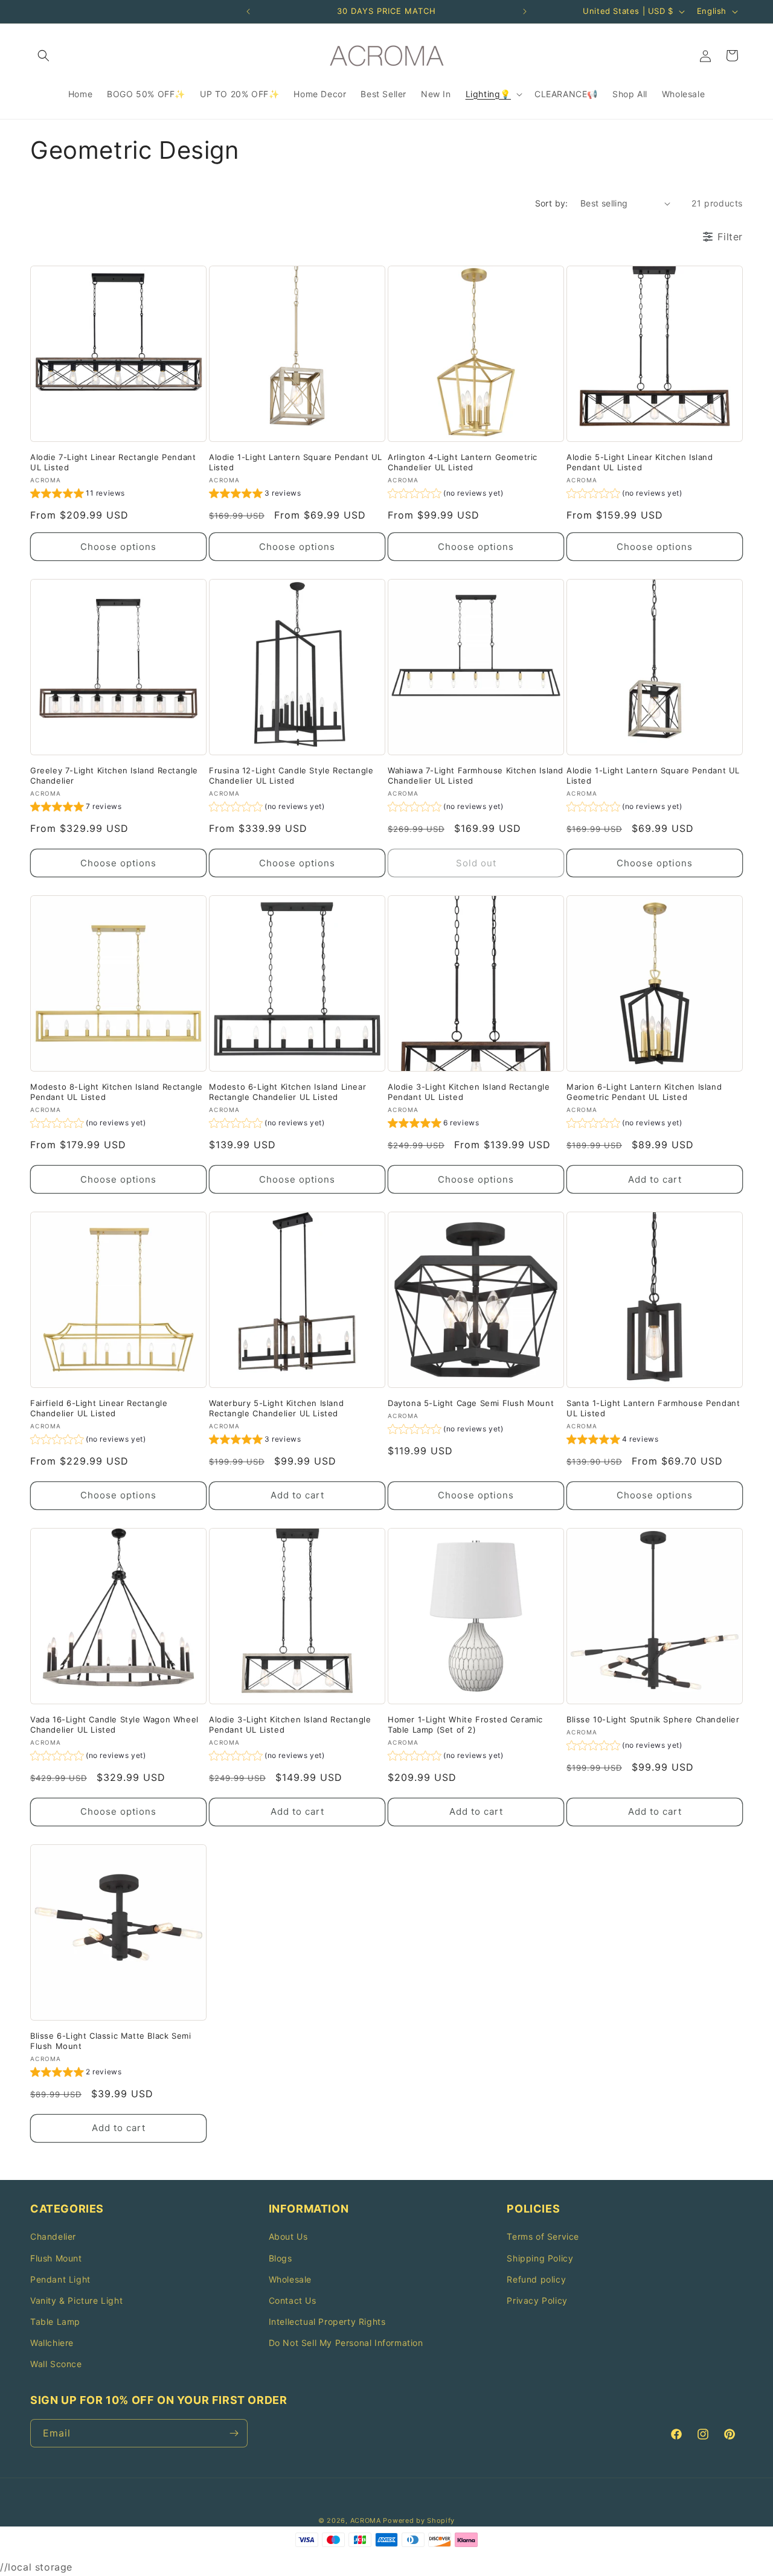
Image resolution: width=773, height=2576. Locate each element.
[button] (43, 56)
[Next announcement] (525, 11)
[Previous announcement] (248, 11)
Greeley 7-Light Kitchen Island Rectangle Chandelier (114, 775)
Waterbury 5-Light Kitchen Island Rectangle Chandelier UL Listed (276, 1408)
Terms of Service (543, 2236)
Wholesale (290, 2279)
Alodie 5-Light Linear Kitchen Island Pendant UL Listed (640, 462)
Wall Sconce (56, 2364)
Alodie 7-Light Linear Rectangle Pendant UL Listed (113, 462)
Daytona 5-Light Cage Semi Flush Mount (471, 1403)
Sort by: (552, 203)
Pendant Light (60, 2279)
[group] (78, 495)
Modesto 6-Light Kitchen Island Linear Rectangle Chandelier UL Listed (287, 1092)
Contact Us (293, 2300)
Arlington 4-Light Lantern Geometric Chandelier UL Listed (463, 462)
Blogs (281, 2258)
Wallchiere (52, 2343)
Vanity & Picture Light (76, 2300)
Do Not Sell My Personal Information (346, 2343)
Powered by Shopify (419, 2520)
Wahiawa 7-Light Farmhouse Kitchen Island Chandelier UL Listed (476, 775)
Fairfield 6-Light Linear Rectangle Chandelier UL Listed (99, 1408)
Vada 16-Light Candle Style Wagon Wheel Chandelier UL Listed (114, 1724)
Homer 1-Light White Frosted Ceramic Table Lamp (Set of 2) (465, 1724)
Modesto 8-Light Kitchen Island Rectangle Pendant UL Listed (117, 1092)
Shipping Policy (540, 2258)
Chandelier (53, 2236)
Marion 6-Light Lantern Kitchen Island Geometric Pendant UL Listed (644, 1092)
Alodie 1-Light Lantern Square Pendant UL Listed (296, 462)
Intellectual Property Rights (327, 2322)
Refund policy (536, 2279)
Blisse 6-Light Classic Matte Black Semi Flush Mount (111, 2041)
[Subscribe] (234, 2433)
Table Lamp (55, 2322)
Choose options (118, 547)
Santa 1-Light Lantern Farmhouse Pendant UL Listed (653, 1408)
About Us (288, 2236)
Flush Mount (56, 2258)
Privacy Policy (537, 2300)
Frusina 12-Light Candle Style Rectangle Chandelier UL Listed (291, 775)
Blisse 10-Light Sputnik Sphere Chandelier (653, 1719)
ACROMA (366, 2520)
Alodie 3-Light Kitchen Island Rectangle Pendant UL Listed (469, 1092)
